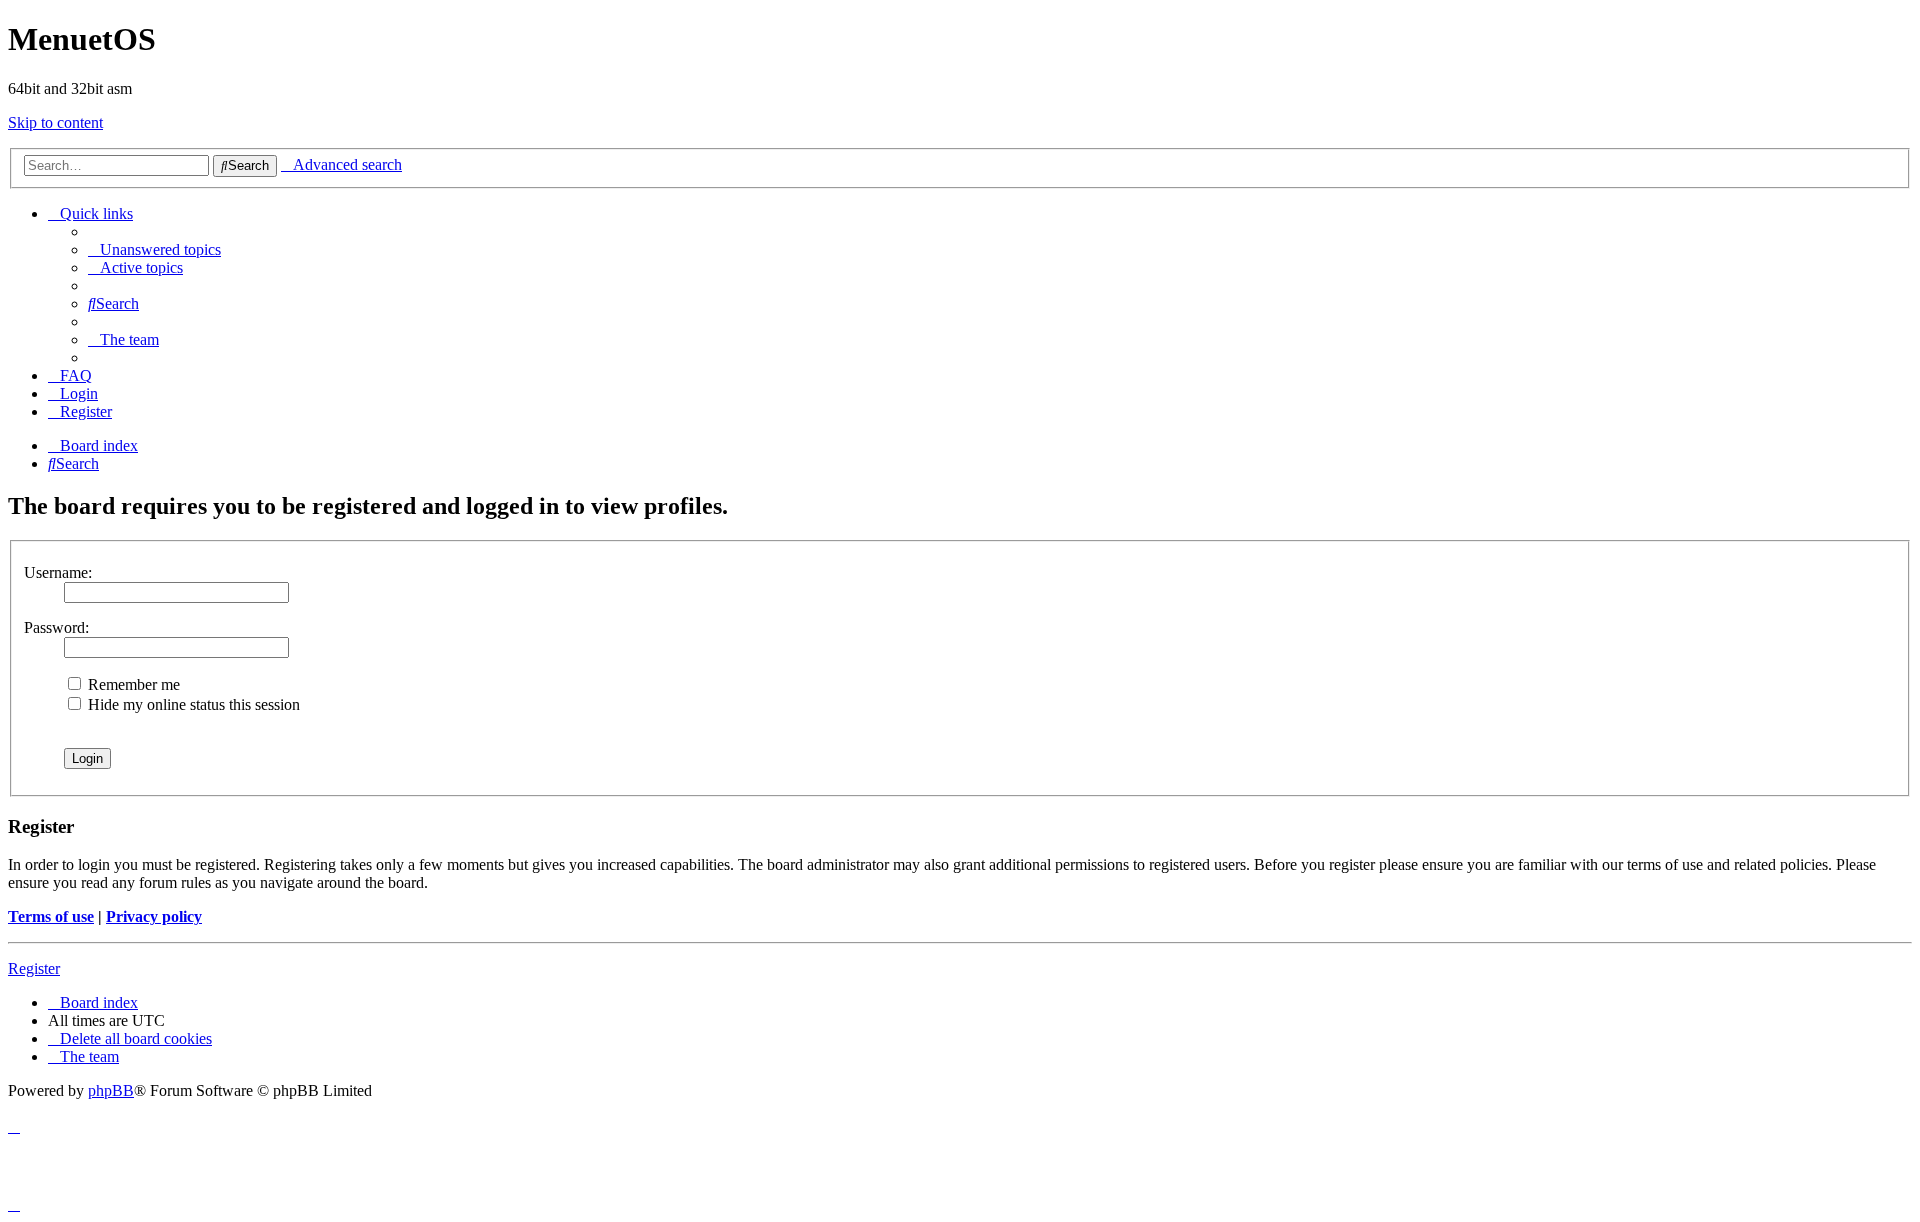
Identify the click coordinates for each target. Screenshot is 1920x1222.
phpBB (111, 1090)
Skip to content (55, 122)
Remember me (132, 684)
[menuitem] (154, 249)
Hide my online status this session (192, 704)
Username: (58, 572)
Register (34, 968)
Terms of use (51, 916)
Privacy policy (154, 916)
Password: (56, 627)
